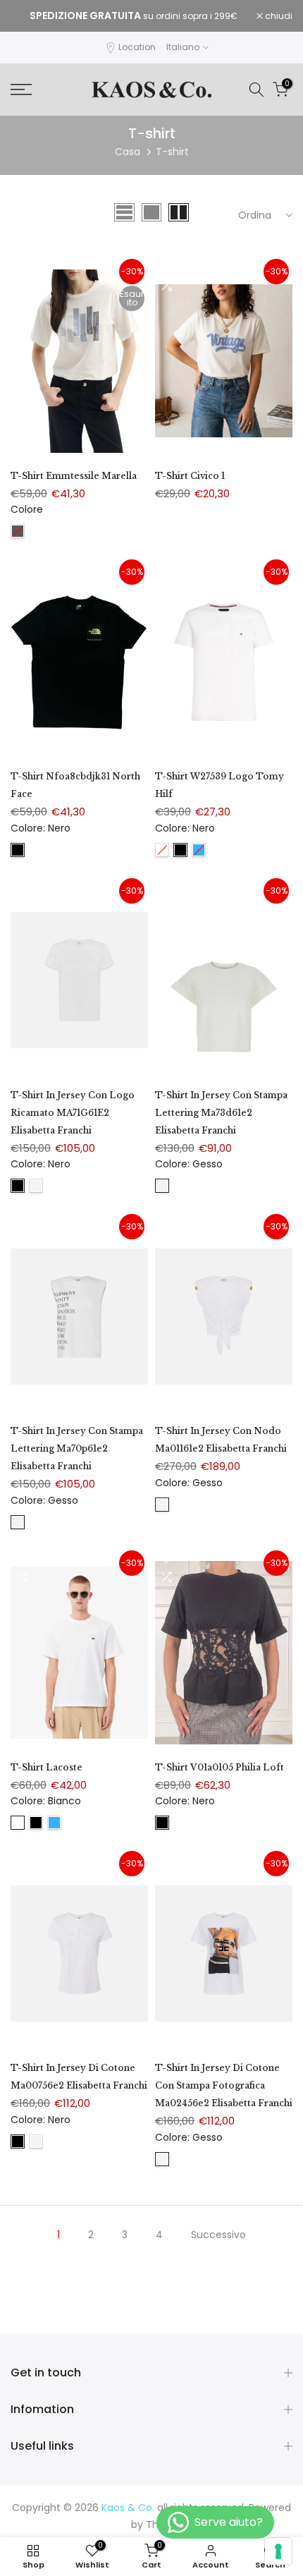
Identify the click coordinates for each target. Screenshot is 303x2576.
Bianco (162, 850)
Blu (199, 850)
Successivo (218, 2235)
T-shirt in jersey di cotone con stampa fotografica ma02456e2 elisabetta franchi (224, 2085)
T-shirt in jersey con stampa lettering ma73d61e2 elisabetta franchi (221, 1113)
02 (18, 531)
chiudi (278, 16)
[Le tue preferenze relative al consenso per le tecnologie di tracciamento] (278, 2551)
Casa (128, 152)
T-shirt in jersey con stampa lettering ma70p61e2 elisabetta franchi (77, 1448)
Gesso (36, 1186)
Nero (18, 850)
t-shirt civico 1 (190, 476)
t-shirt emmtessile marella (74, 476)
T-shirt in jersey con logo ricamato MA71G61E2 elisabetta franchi (73, 1113)
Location (137, 47)
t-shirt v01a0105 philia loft (219, 1767)
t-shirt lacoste (47, 1767)
